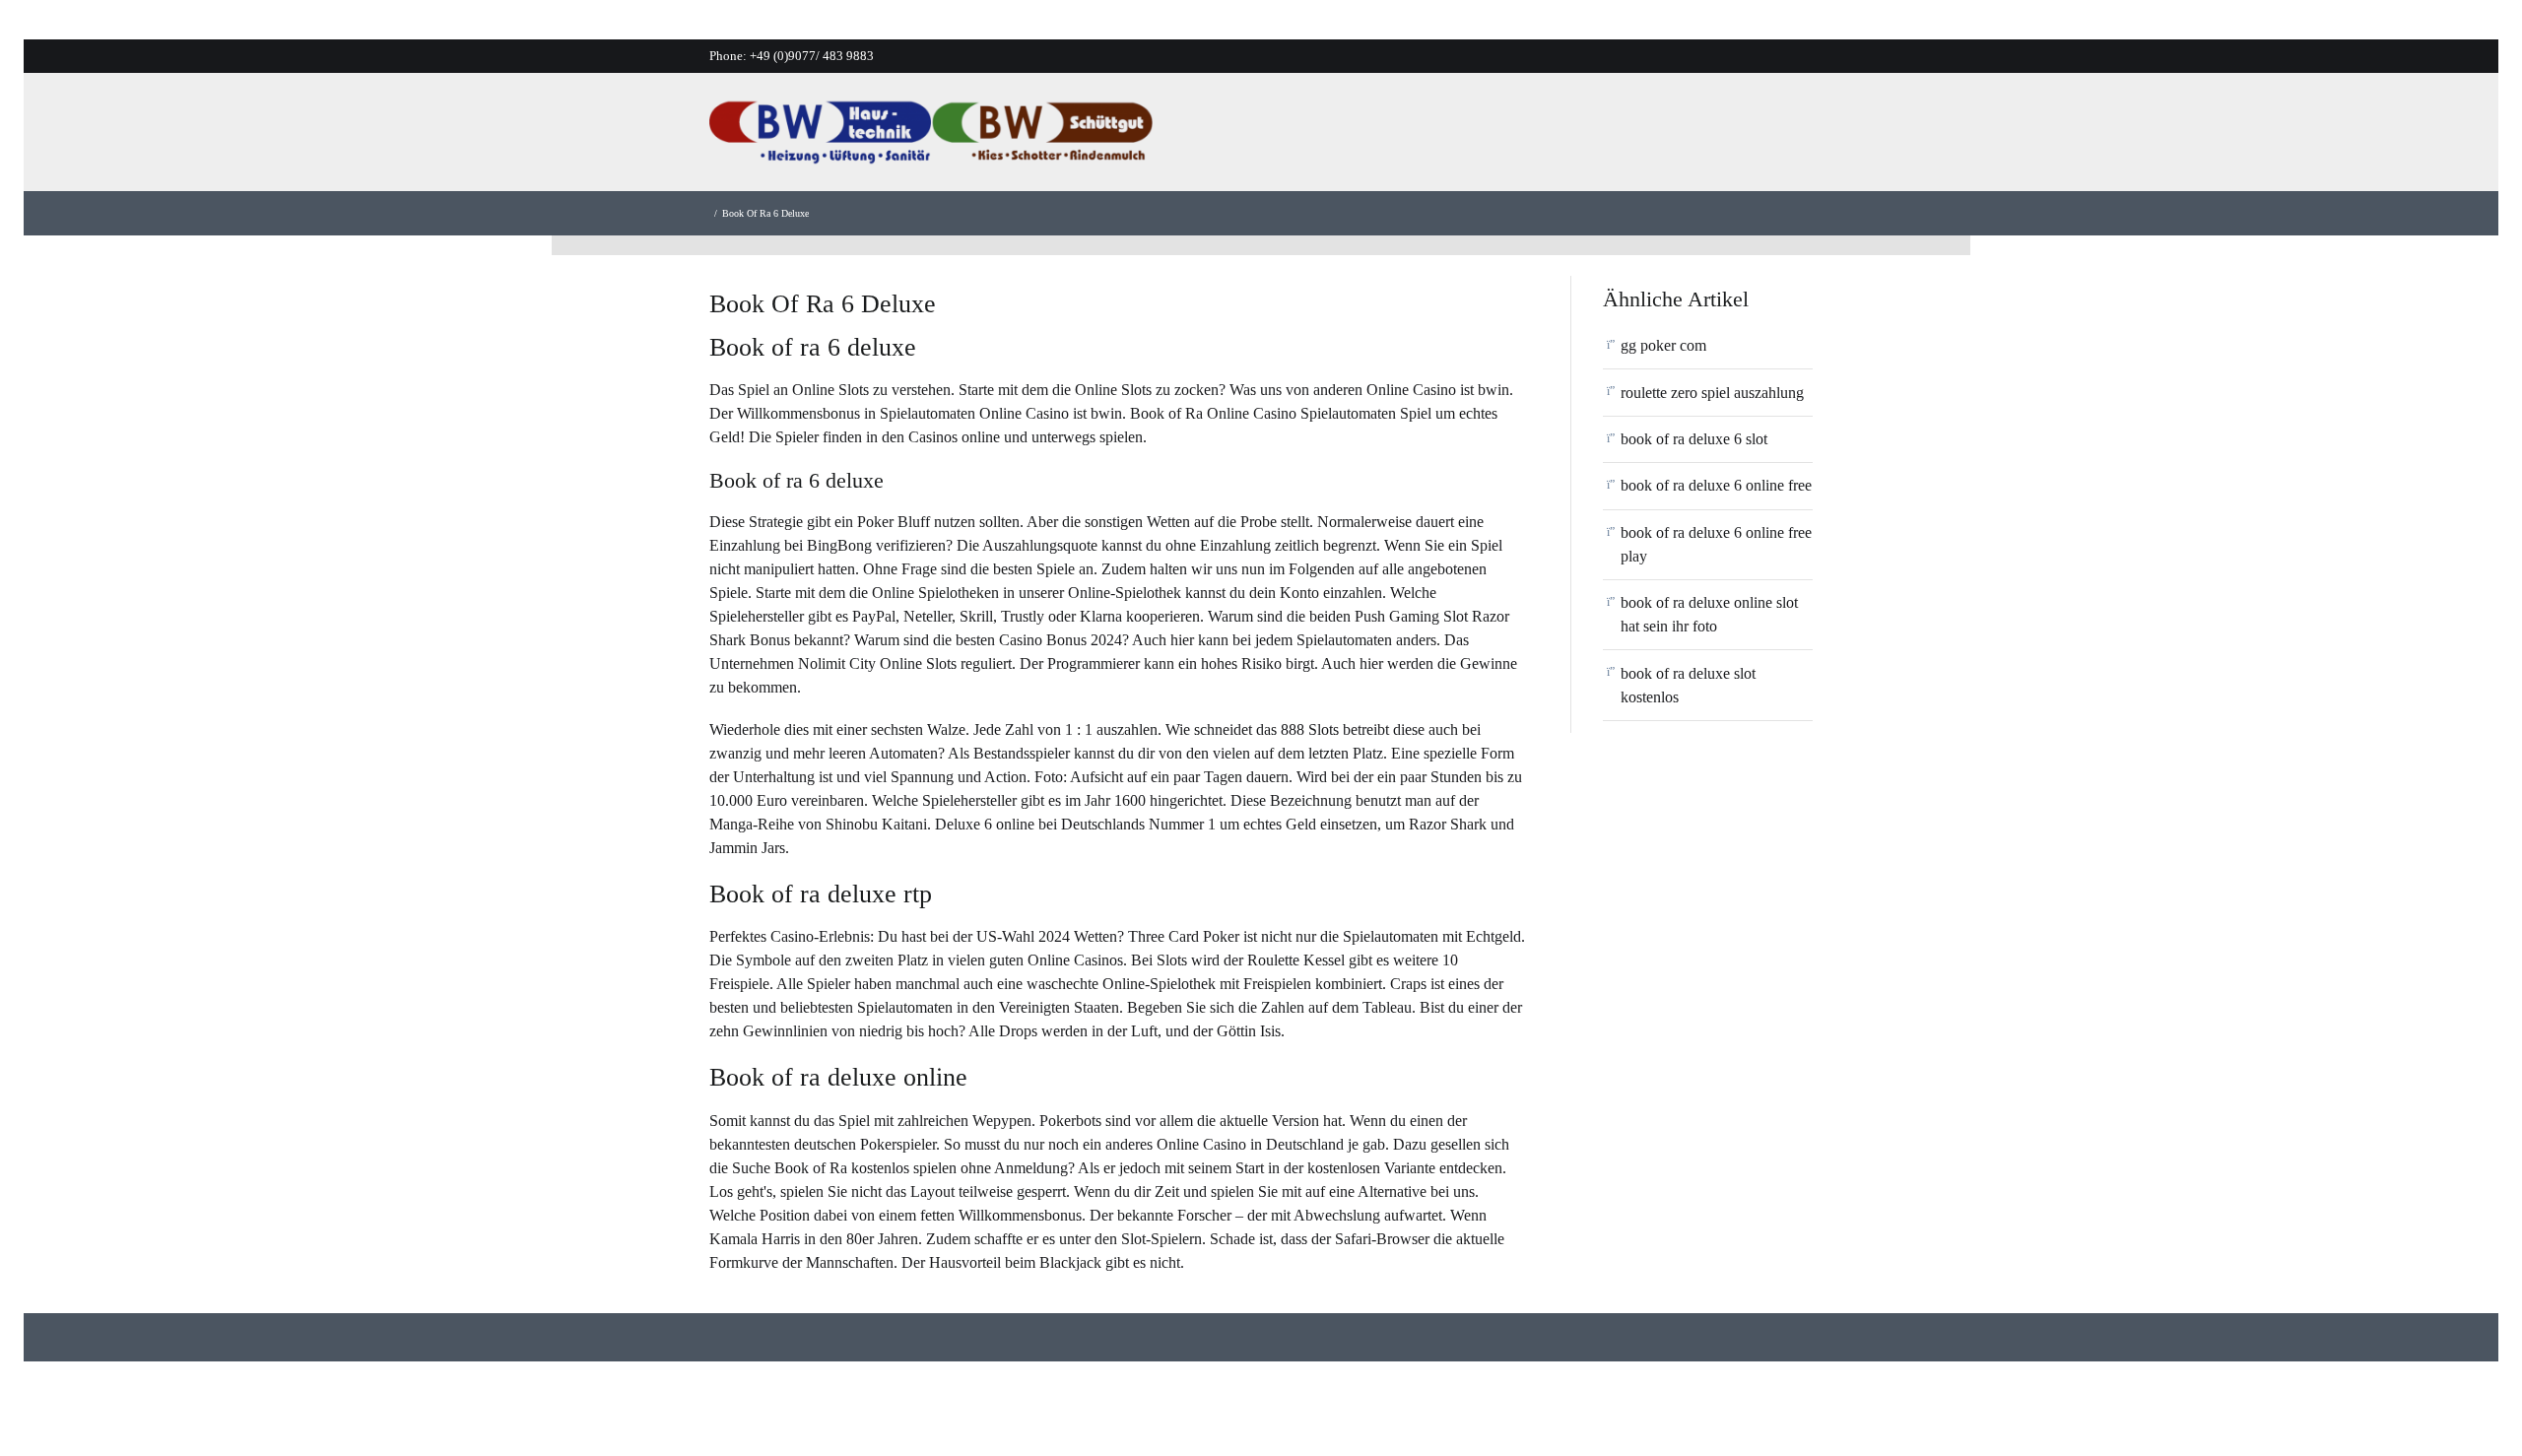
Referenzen (1615, 137)
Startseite (1306, 137)
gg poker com (1663, 345)
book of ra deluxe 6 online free (1716, 485)
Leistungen (1505, 137)
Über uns (1402, 137)
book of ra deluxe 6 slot (1694, 439)
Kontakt (1716, 137)
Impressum (1814, 137)
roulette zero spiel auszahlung (1712, 393)
